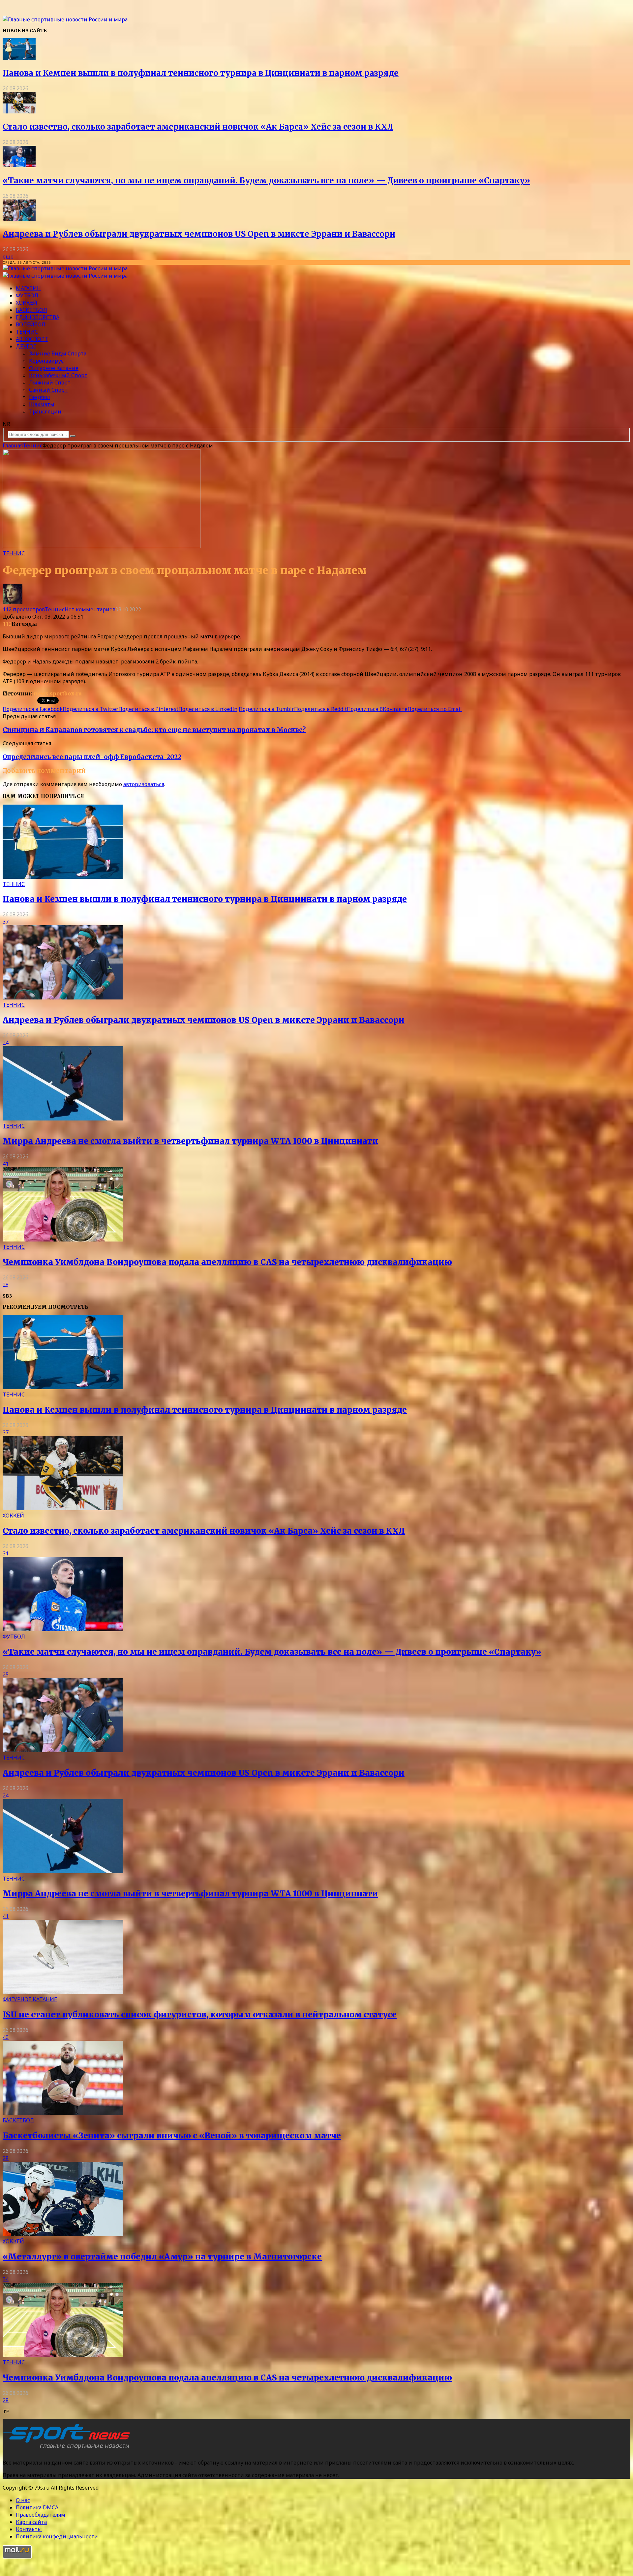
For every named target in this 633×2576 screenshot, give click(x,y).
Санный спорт (48, 390)
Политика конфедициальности (57, 2536)
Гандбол (40, 397)
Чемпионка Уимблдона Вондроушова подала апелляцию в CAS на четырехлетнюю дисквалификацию (227, 1262)
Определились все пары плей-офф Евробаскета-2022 (92, 757)
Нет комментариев (90, 609)
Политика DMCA (37, 2507)
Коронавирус (46, 361)
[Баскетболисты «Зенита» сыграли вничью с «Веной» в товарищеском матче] (63, 2113)
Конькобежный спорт (58, 375)
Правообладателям (41, 2515)
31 (6, 1553)
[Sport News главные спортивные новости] (69, 2449)
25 (6, 1674)
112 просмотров (24, 609)
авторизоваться (144, 784)
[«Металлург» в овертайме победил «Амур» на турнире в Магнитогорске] (63, 2234)
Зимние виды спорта (58, 353)
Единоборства (38, 317)
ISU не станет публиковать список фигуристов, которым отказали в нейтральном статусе (200, 2015)
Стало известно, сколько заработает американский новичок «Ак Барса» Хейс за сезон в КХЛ (198, 127)
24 (6, 1043)
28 (6, 1285)
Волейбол (31, 324)
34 (6, 2279)
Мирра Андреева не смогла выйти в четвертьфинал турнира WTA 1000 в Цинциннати (190, 1141)
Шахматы (42, 404)
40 (6, 2037)
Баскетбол (31, 310)
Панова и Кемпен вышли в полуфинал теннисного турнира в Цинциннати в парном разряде (201, 73)
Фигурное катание (54, 368)
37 (6, 922)
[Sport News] (65, 19)
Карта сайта (31, 2522)
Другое (26, 346)
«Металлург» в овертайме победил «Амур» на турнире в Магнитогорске (162, 2257)
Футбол (27, 295)
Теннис (27, 332)
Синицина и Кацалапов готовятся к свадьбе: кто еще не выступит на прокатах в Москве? (154, 730)
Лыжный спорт (50, 383)
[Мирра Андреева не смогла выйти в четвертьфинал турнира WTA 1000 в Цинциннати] (63, 1119)
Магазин (28, 288)
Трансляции (45, 412)
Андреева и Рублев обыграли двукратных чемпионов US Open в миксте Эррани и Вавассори (199, 234)
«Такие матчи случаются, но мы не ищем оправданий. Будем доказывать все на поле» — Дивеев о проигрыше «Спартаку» (266, 181)
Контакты (29, 2529)
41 (6, 1164)
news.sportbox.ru (58, 693)
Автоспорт (32, 339)
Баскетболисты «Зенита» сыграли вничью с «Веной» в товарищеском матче (172, 2136)
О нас (23, 2500)
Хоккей (27, 303)
